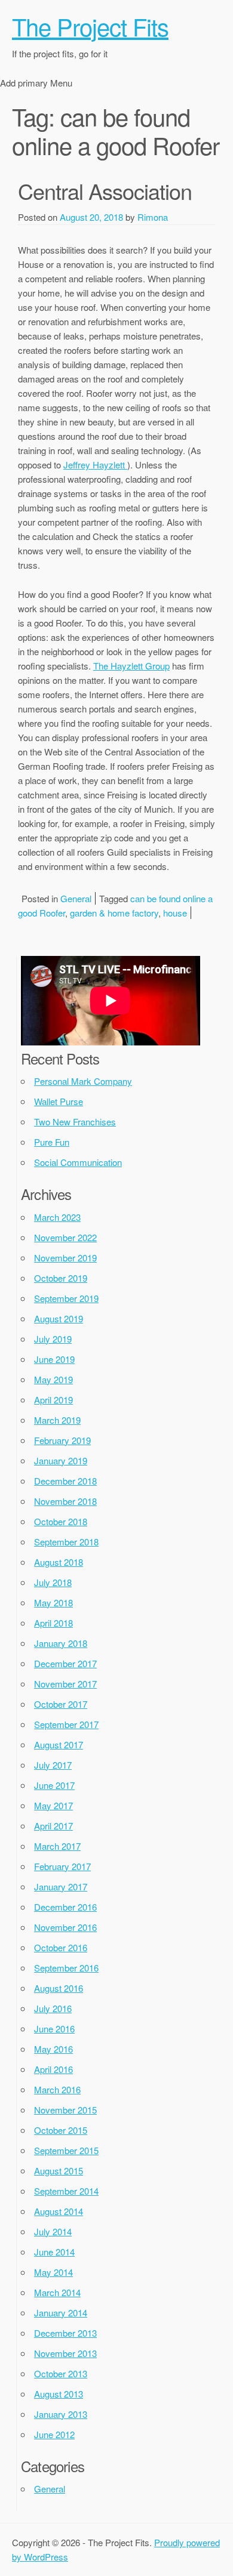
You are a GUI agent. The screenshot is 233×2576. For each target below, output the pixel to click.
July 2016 (53, 2008)
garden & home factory (114, 913)
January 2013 (61, 2414)
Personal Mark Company (83, 1081)
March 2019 (57, 1420)
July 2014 (53, 2231)
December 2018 (65, 1481)
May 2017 (53, 1805)
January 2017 (61, 1887)
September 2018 (66, 1542)
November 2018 (65, 1501)
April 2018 (53, 1623)
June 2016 (54, 2029)
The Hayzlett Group (131, 666)
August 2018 (59, 1562)
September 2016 (66, 1968)
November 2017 (65, 1684)
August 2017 (59, 1744)
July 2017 (53, 1765)
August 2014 (59, 2211)
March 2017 (57, 1846)
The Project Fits (90, 26)
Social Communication (78, 1162)
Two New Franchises (75, 1122)
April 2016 (53, 2069)
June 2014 (54, 2252)
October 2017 (61, 1704)
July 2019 (53, 1339)
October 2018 (61, 1521)
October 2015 (61, 2130)
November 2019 (65, 1258)
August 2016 (59, 1988)
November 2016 (65, 1927)
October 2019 (61, 1278)
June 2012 (54, 2434)
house (175, 913)
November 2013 (65, 2353)
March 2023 (57, 1217)
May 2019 (53, 1379)
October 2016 (61, 1947)
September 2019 (66, 1298)
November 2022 (65, 1237)
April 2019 (53, 1400)
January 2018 (61, 1643)
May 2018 (53, 1602)
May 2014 (53, 2272)
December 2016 (65, 1907)
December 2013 (65, 2333)
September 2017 (66, 1724)
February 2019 (62, 1440)
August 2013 (59, 2394)
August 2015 (59, 2171)
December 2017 (65, 1663)
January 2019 (61, 1460)
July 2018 (53, 1582)
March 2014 (57, 2292)
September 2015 (66, 2150)
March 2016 (57, 2089)
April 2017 (53, 1826)
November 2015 (65, 2110)
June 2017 (54, 1785)
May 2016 (53, 2049)
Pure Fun (52, 1142)
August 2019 (59, 1318)
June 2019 (54, 1359)
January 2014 (61, 2313)
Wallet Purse (59, 1101)
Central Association (105, 191)
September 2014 (66, 2191)
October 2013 (61, 2373)
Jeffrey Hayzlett (95, 465)
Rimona (153, 217)
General (76, 898)
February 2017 (62, 1866)
